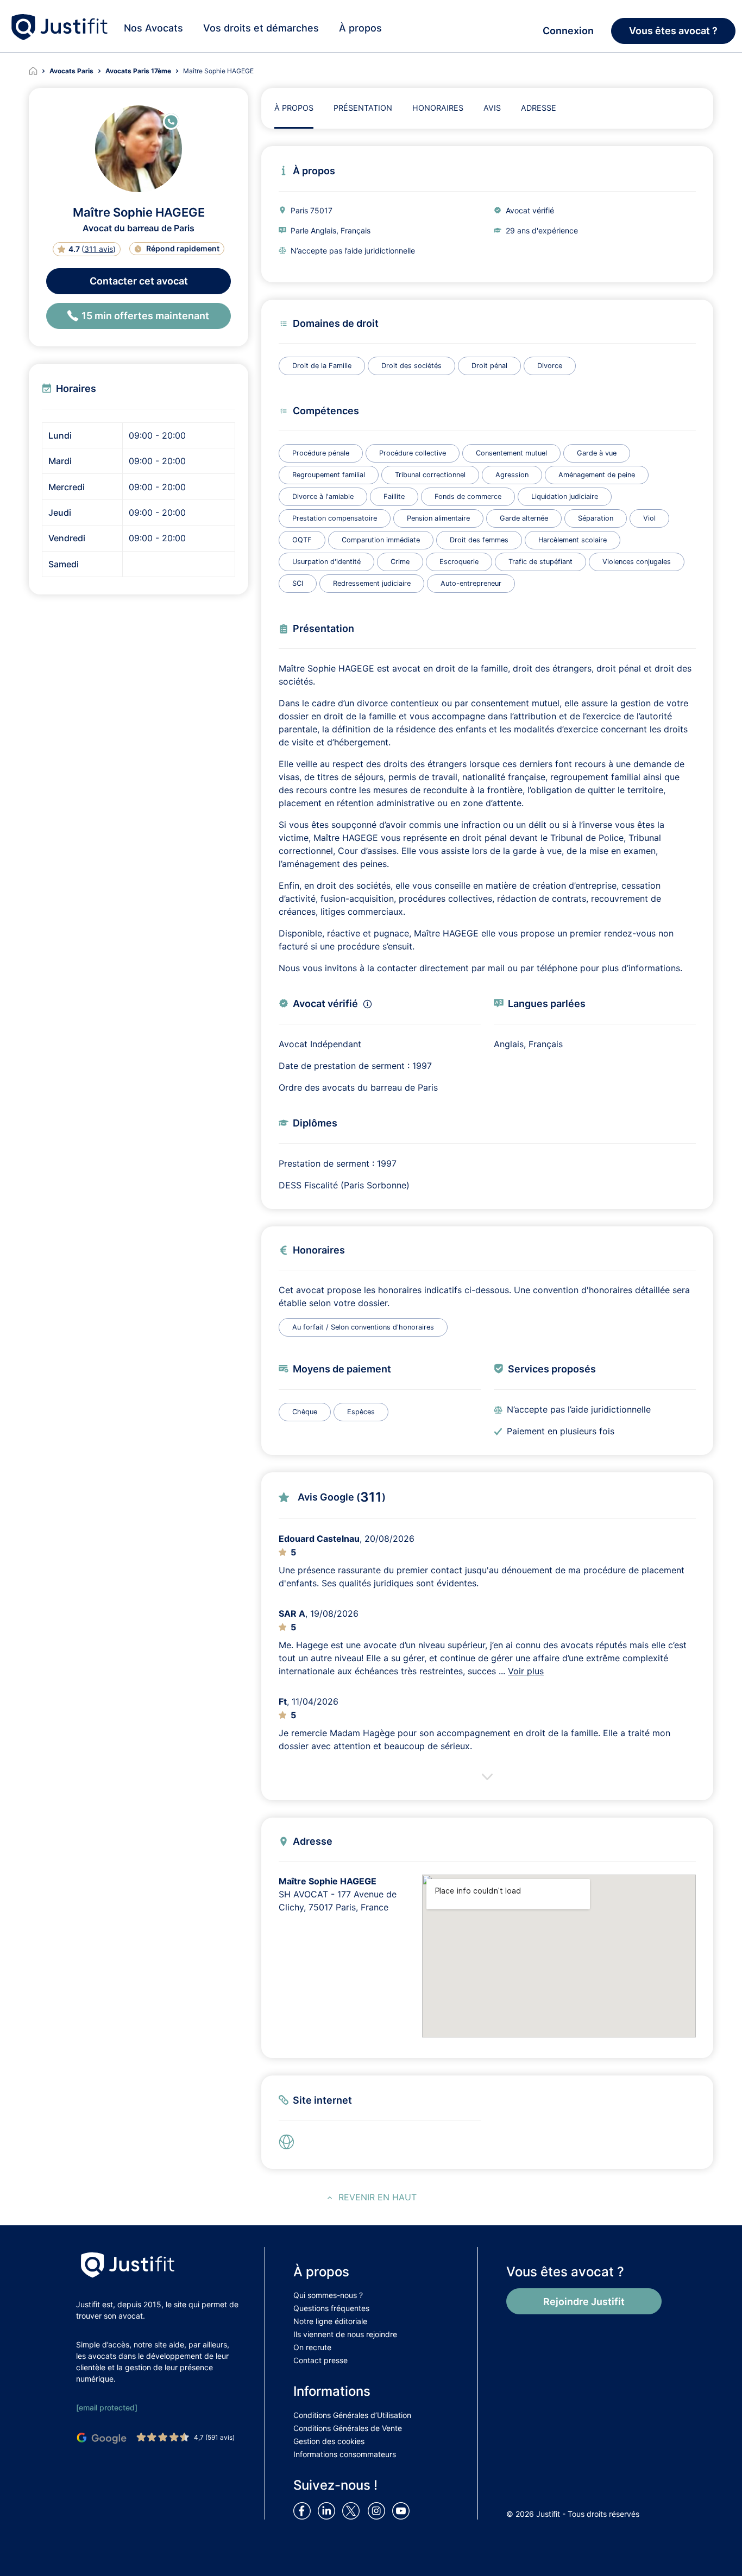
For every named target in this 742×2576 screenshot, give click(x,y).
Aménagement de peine (597, 475)
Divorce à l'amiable (323, 496)
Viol (649, 518)
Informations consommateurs (345, 2454)
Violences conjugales (637, 562)
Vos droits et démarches (261, 28)
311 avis (99, 249)
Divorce (550, 366)
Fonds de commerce (468, 496)
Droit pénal (489, 366)
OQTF (302, 540)
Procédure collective (413, 453)
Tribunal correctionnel (430, 475)
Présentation (363, 108)
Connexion (568, 31)
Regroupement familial (329, 475)
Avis (492, 108)
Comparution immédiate (381, 540)
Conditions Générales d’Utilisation (352, 2415)
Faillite (394, 496)
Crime (400, 562)
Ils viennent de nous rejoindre (345, 2334)
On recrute (312, 2347)
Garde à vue (597, 453)
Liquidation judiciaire (565, 496)
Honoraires (438, 108)
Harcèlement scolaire (573, 540)
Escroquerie (459, 562)
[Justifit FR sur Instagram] (379, 2510)
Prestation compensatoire (335, 518)
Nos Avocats (153, 28)
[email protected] (107, 2407)
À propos (360, 28)
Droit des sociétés (411, 366)
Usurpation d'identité (326, 562)
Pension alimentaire (438, 518)
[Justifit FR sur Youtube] (403, 2510)
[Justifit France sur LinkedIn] (329, 2510)
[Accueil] (39, 71)
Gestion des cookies (329, 2441)
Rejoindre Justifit (584, 2302)
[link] (290, 2142)
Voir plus (526, 1671)
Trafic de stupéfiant (540, 562)
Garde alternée (524, 518)
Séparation (596, 518)
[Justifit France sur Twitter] (354, 2510)
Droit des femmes (479, 540)
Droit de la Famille (322, 366)
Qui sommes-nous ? (328, 2295)
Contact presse (320, 2360)
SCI (298, 583)
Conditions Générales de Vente (348, 2428)
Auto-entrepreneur (471, 583)
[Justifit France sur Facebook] (304, 2510)
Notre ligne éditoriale (330, 2321)
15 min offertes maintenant (145, 316)
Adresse (539, 108)
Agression (512, 475)
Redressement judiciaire (372, 583)
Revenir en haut (378, 2197)
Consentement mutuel (511, 453)
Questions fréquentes (331, 2308)
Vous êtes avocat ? (673, 31)
